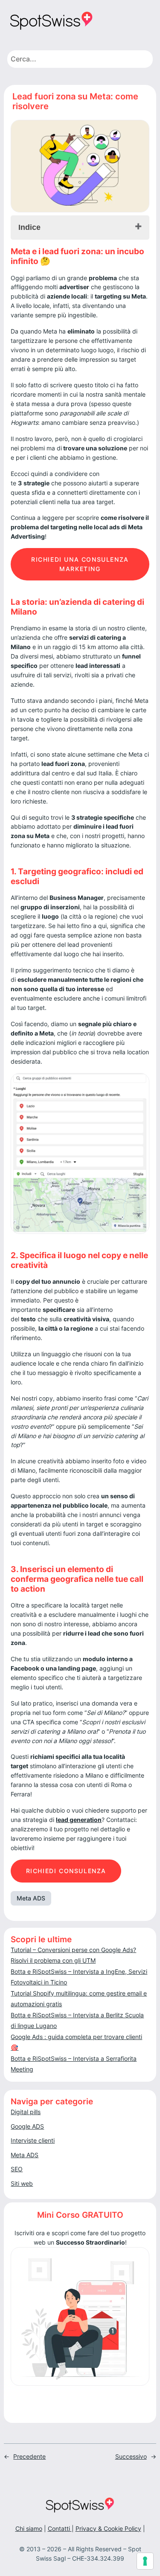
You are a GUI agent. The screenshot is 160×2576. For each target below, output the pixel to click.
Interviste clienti (33, 2140)
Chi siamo (29, 2528)
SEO (17, 2169)
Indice (29, 227)
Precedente (29, 2456)
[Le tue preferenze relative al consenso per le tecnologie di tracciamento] (145, 2561)
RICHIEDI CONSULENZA (66, 1871)
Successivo (131, 2456)
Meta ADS (31, 1898)
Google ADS (27, 2126)
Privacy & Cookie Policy (108, 2528)
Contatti (60, 2528)
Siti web (22, 2183)
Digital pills (26, 2112)
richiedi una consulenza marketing (80, 564)
